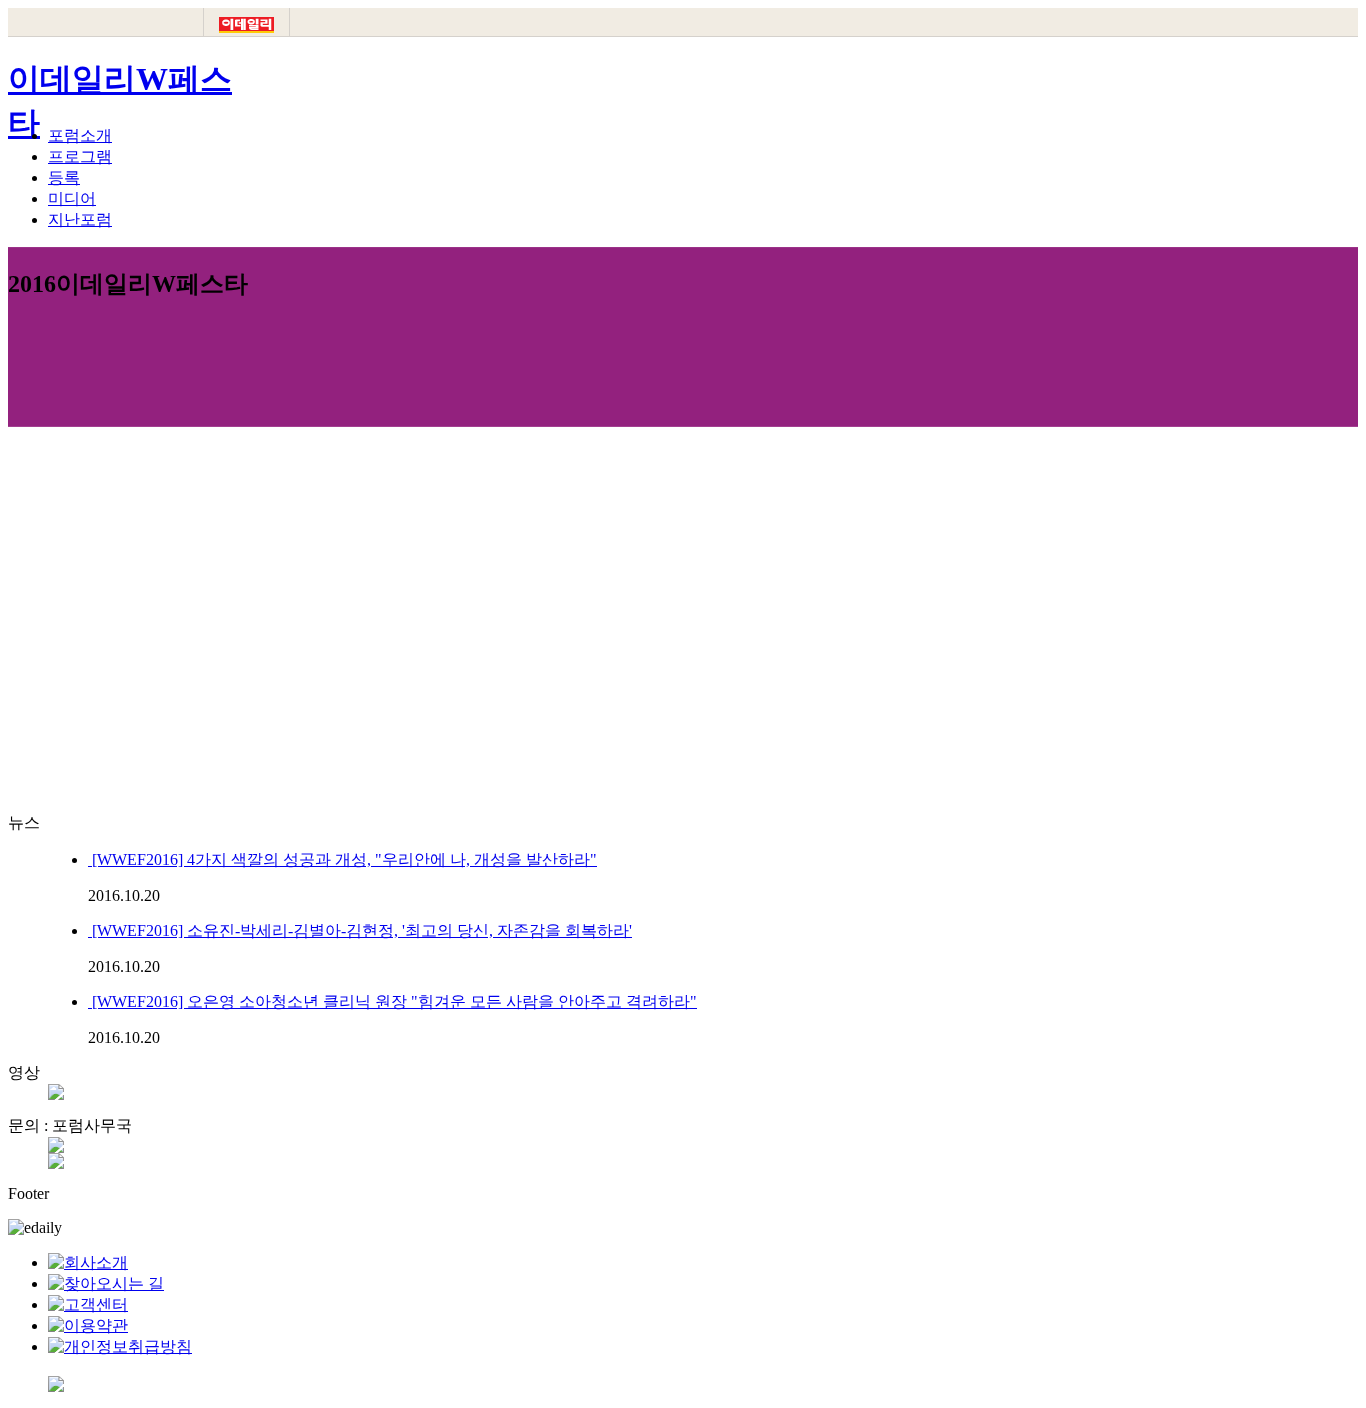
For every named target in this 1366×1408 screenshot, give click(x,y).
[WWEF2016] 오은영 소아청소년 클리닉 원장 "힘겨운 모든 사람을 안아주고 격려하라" (392, 1001)
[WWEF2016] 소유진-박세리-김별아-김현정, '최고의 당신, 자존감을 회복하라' (360, 930)
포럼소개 (80, 135)
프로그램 (80, 156)
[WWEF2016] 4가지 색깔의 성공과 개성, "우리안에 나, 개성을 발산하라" (342, 859)
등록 (64, 177)
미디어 (72, 198)
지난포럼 (80, 219)
